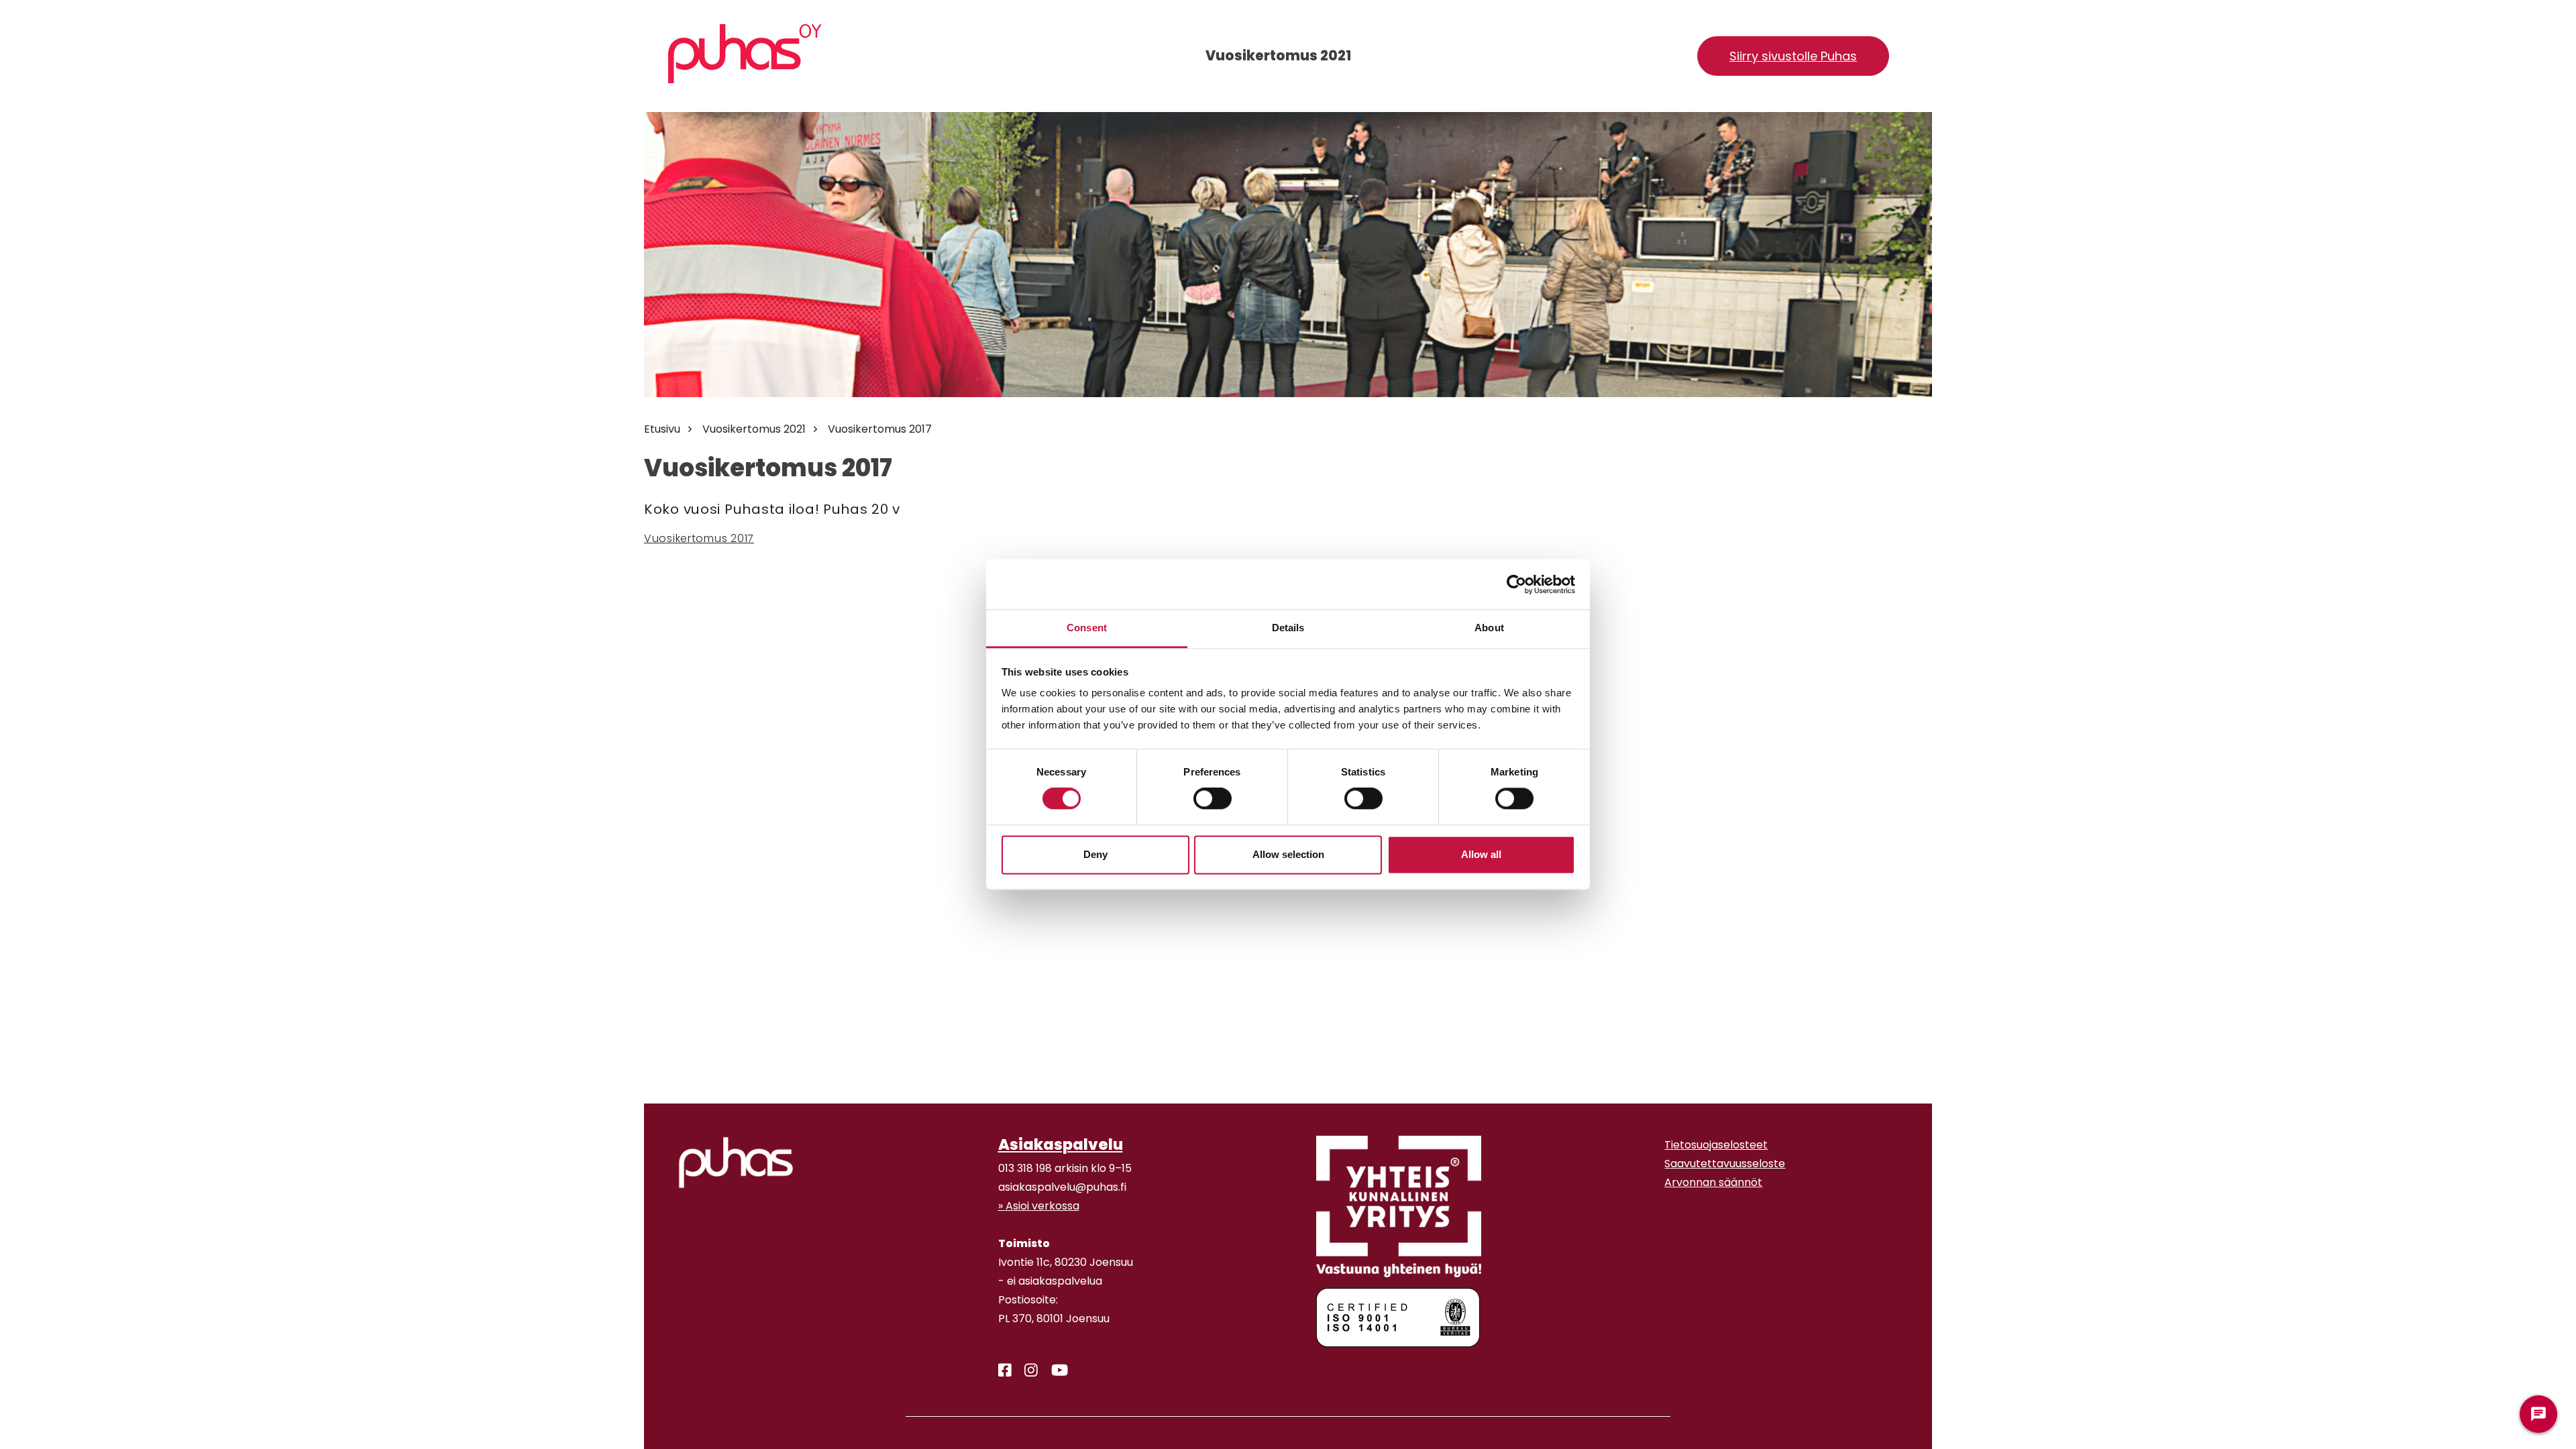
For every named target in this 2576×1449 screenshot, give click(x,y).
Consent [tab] (1087, 628)
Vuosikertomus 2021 (754, 429)
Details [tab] (1288, 628)
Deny (1095, 854)
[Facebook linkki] (1000, 1371)
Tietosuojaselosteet (1716, 1145)
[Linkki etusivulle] (745, 54)
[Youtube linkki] (1054, 1371)
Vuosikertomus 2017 (880, 429)
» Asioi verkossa (1039, 1206)
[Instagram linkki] (1026, 1371)
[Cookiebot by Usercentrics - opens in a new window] (1516, 584)
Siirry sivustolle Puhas (1793, 56)
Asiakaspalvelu (1061, 1144)
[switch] (1213, 799)
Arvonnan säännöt (1713, 1182)
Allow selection (1288, 854)
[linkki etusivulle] (736, 1163)
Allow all (1481, 854)
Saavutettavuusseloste (1725, 1164)
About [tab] (1489, 628)
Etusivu (662, 429)
